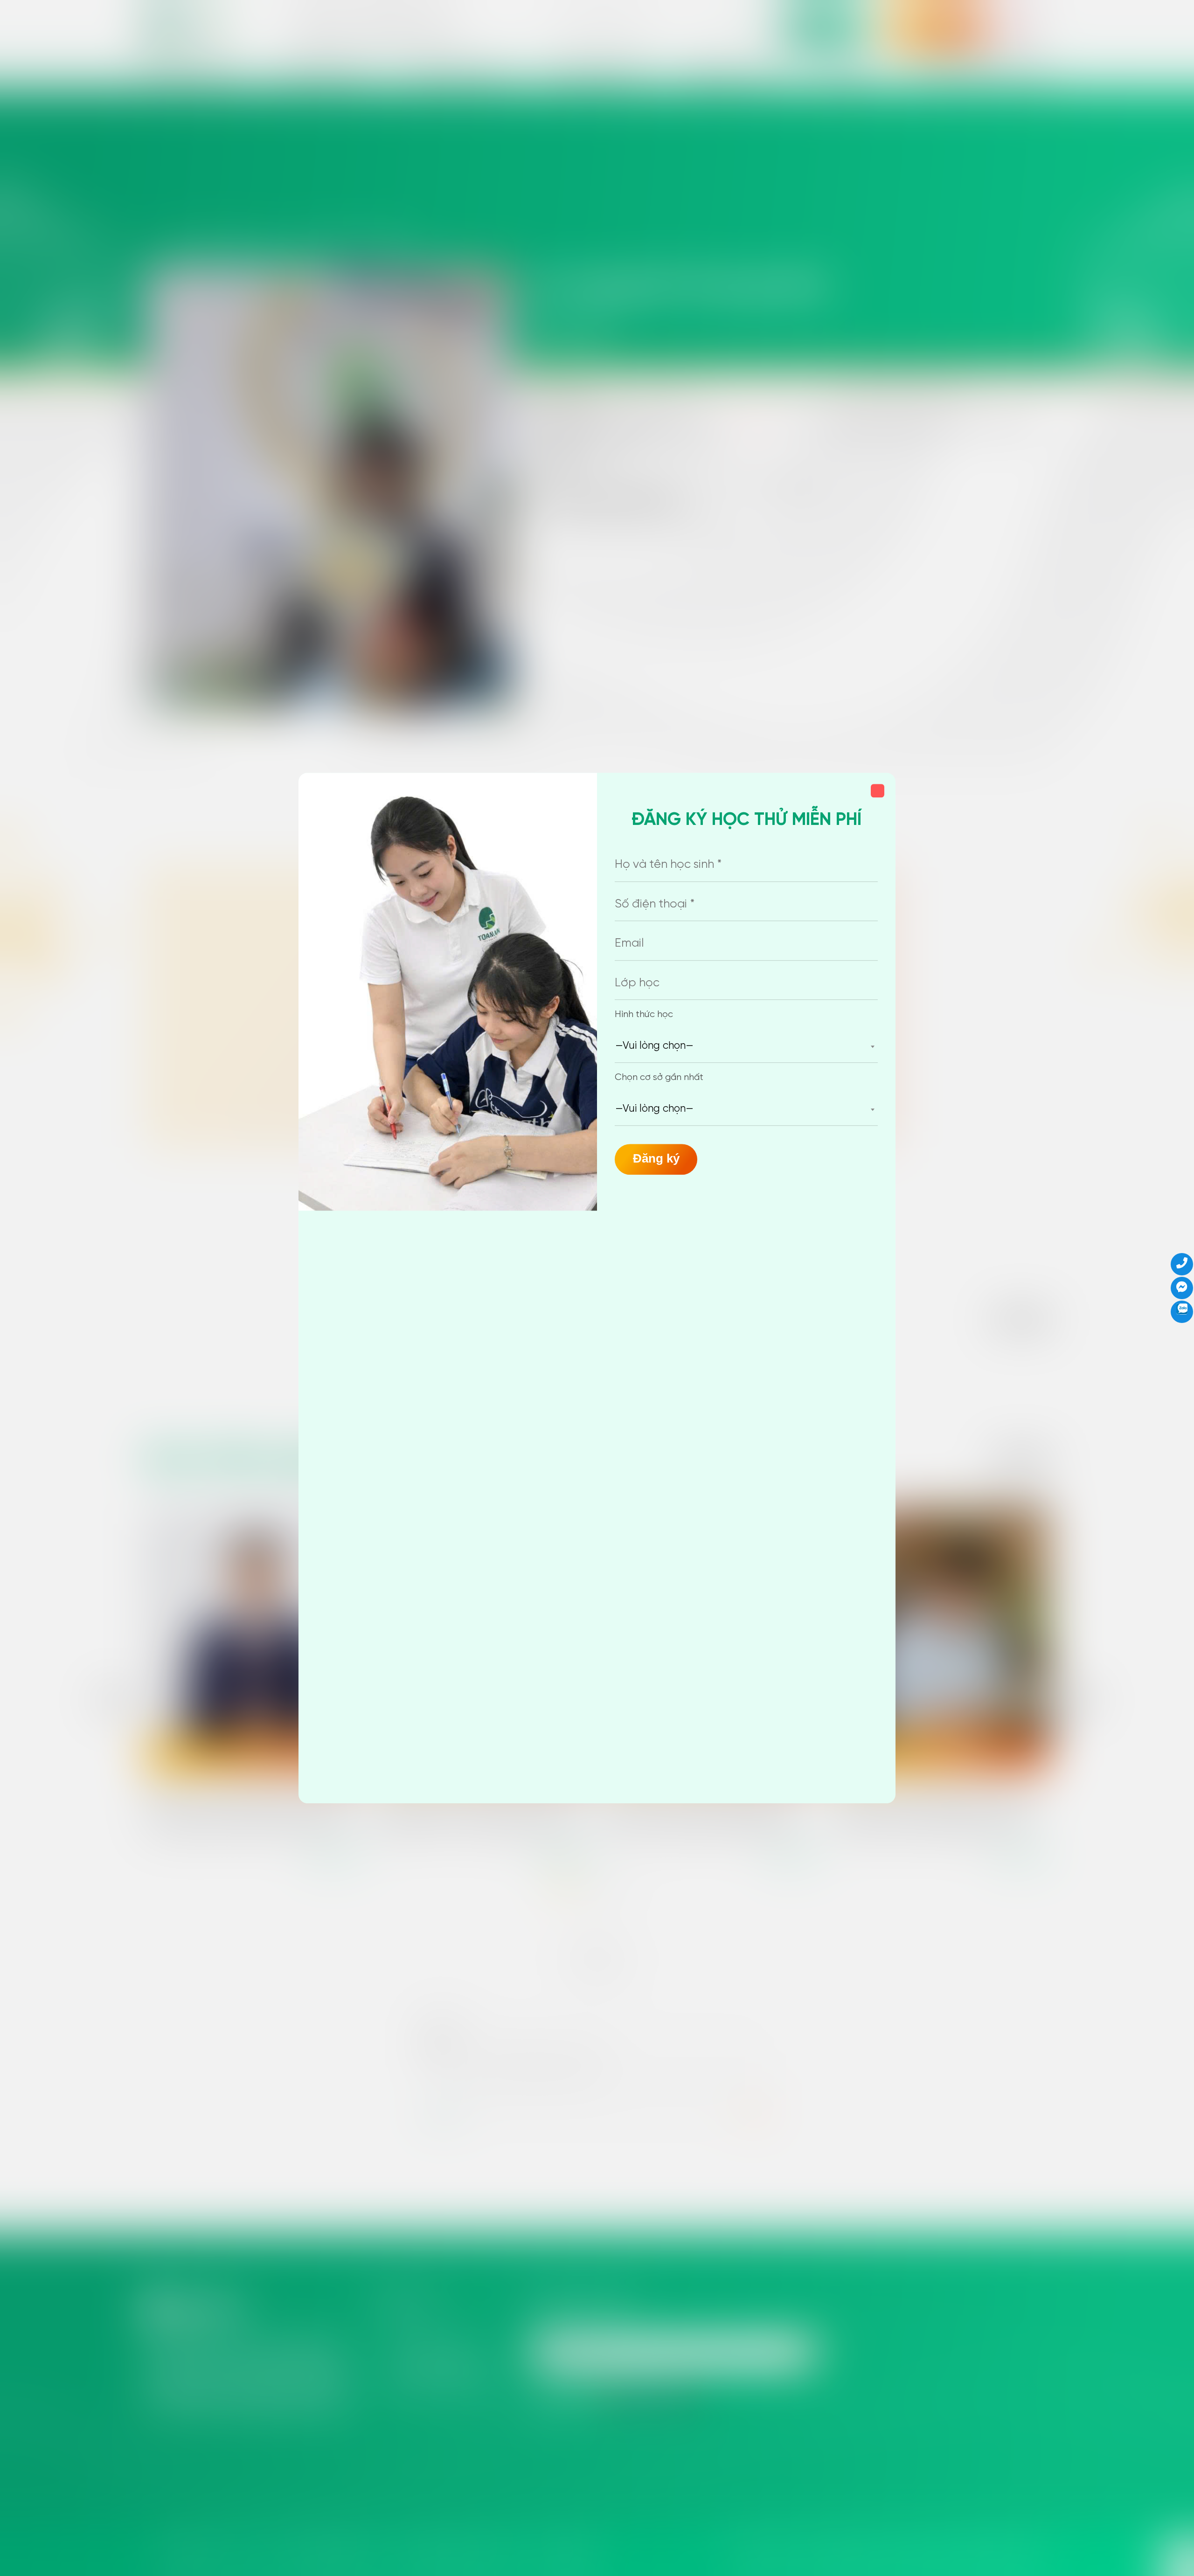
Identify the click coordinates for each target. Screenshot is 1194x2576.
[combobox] (746, 1046)
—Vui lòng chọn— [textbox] (654, 1046)
